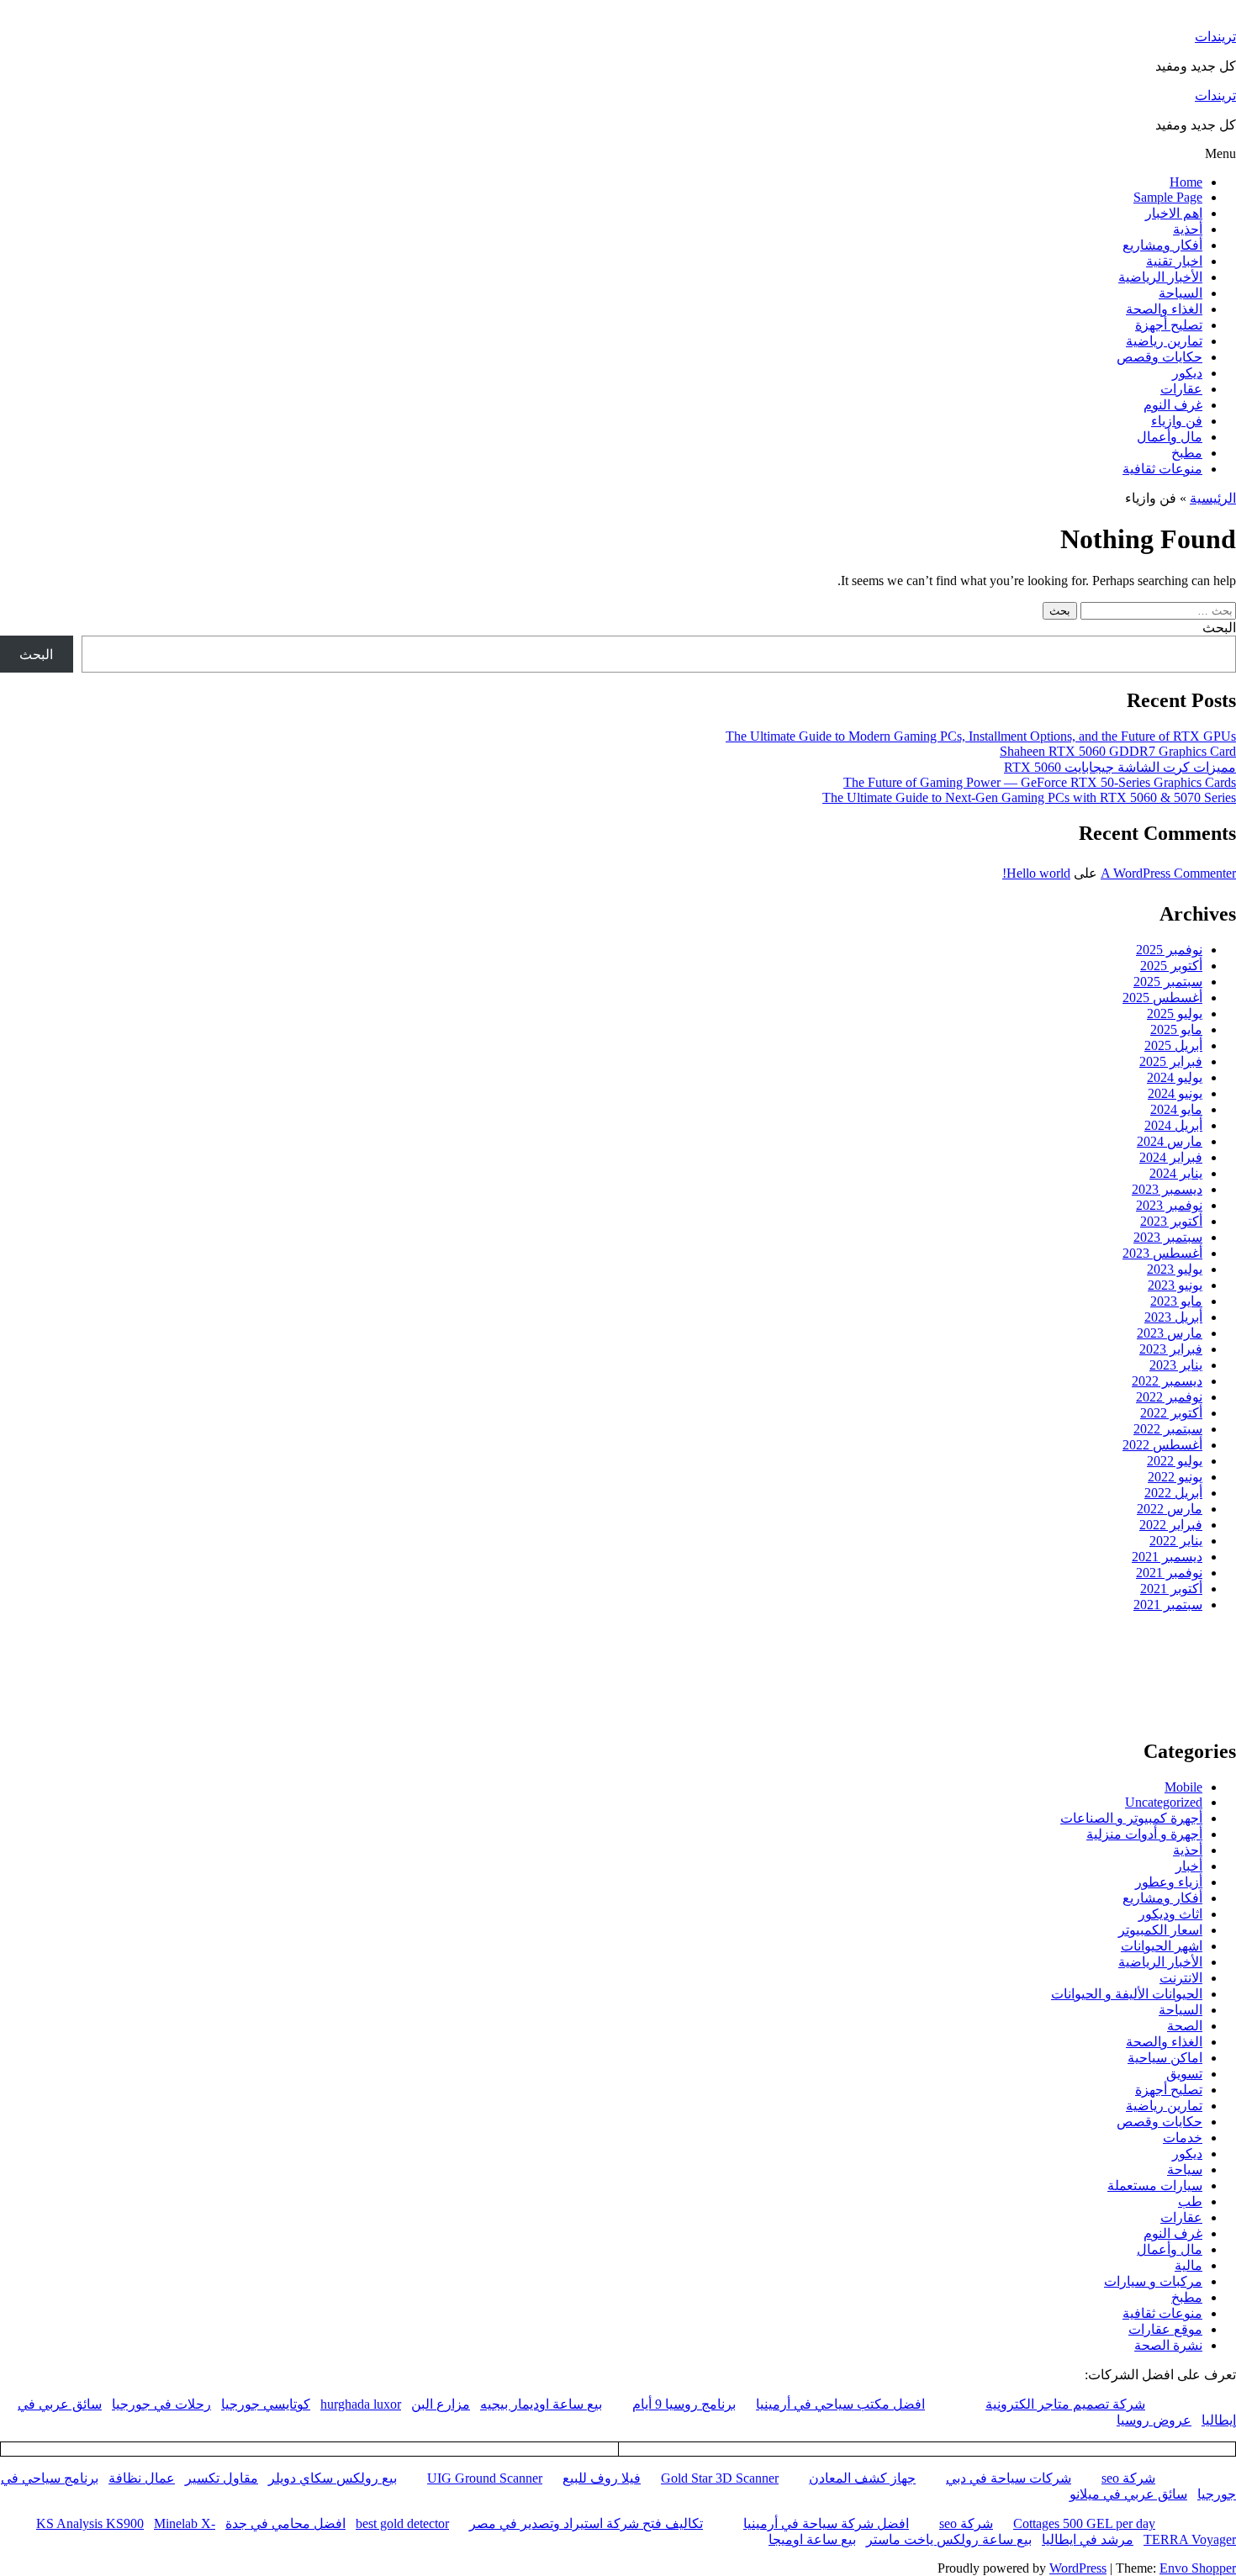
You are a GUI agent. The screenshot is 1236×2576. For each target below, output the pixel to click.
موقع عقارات (1165, 2329)
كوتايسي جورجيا (266, 2404)
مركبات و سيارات (1153, 2281)
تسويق (1184, 2074)
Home (1186, 182)
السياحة (1181, 293)
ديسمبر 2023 (1167, 1189)
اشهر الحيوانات (1162, 1946)
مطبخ (1187, 453)
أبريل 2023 (1173, 1317)
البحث (1219, 628)
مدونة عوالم (1210, 1702)
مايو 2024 (1176, 1109)
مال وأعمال (1170, 437)
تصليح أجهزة (1169, 325)
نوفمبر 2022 (1169, 1397)
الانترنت (1181, 1978)
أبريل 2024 (1173, 1125)
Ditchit (980, 1702)
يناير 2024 (1176, 1173)
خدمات (1183, 2138)
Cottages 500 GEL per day (1084, 2523)
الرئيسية (1213, 498)
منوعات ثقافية (1162, 469)
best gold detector (402, 2523)
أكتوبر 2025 (1171, 966)
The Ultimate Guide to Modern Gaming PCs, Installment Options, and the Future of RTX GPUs (981, 736)
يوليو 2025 (1175, 1014)
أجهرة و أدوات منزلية (1144, 1834)
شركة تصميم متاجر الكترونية (1065, 2404)
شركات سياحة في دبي (1009, 2478)
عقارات (1181, 389)
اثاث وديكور (1170, 1914)
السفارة (24, 1702)
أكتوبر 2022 (1171, 1413)
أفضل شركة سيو (499, 1702)
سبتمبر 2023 (1168, 1237)
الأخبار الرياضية (1160, 277)
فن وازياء (1177, 421)
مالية (1188, 2265)
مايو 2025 (1176, 1029)
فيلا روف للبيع (602, 2478)
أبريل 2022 (1173, 1493)
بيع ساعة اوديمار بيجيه (541, 2404)
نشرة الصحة (1168, 2345)
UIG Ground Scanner (485, 2478)
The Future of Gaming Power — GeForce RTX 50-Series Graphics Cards (1040, 782)
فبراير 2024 (1171, 1157)
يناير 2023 (1176, 1365)
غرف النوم (1173, 405)
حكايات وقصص (1159, 357)
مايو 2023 (1176, 1301)
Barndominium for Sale (1202, 1653)
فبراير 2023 (1171, 1349)
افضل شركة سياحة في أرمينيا (826, 2523)
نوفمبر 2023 (1169, 1205)
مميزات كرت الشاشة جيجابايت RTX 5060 (1120, 767)
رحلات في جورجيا (161, 2404)
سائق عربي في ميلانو (1128, 2494)
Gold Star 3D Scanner (720, 2478)
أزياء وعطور (1169, 1882)
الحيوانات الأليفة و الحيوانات (1127, 1994)
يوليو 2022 (1175, 1461)
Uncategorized (1164, 1802)
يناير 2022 (1176, 1541)
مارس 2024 (1170, 1141)
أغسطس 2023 (1162, 1253)
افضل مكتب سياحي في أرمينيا (840, 2404)
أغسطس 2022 (1162, 1445)
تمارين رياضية (1164, 341)
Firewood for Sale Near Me (37, 1653)
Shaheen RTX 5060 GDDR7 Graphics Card (1118, 751)
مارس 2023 (1170, 1333)
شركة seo (1128, 2478)
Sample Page (1168, 197)
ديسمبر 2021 (1167, 1557)
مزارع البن (441, 2404)
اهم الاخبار (1174, 213)
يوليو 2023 (1175, 1269)
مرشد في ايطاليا (1088, 2539)
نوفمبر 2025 (1169, 950)
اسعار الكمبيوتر (1160, 1930)
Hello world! (1036, 873)
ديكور (1187, 373)
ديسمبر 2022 (1167, 1381)
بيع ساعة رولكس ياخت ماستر (949, 2539)
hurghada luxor (361, 2404)
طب (1190, 2201)
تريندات (1215, 37)
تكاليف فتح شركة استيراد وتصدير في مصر (586, 2523)
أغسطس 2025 (1162, 998)
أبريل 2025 (1173, 1045)
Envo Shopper (1198, 2568)
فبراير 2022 (1171, 1525)
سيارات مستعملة (1155, 2185)
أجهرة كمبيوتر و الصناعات (1131, 1818)
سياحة (1185, 2170)
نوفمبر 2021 (1169, 1573)
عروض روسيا (1154, 2420)
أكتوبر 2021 (1171, 1589)
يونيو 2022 (1175, 1477)
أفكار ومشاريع (1162, 245)
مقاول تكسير (222, 2478)
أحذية (1188, 229)
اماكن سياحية (1165, 2058)
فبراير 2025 (1171, 1061)
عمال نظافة (142, 2478)
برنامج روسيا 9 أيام (684, 2404)
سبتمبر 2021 (1168, 1605)
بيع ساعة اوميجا (812, 2539)
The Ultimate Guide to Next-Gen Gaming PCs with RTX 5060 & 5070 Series (1029, 797)
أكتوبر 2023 (1171, 1221)
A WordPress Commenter (1168, 873)
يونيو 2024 (1175, 1093)
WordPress (1078, 2568)
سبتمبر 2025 (1168, 982)
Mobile (1183, 1787)
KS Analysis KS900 (90, 2523)
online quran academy (743, 1702)
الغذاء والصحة (1164, 309)
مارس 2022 (1170, 1509)
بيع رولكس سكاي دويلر (333, 2478)
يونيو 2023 (1175, 1285)
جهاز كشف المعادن (862, 2478)
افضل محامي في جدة (285, 2523)
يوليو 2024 (1175, 1077)
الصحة (1185, 2026)
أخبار (1189, 1866)
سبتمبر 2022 (1168, 1429)
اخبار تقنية (1174, 261)
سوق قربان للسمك (259, 1702)
